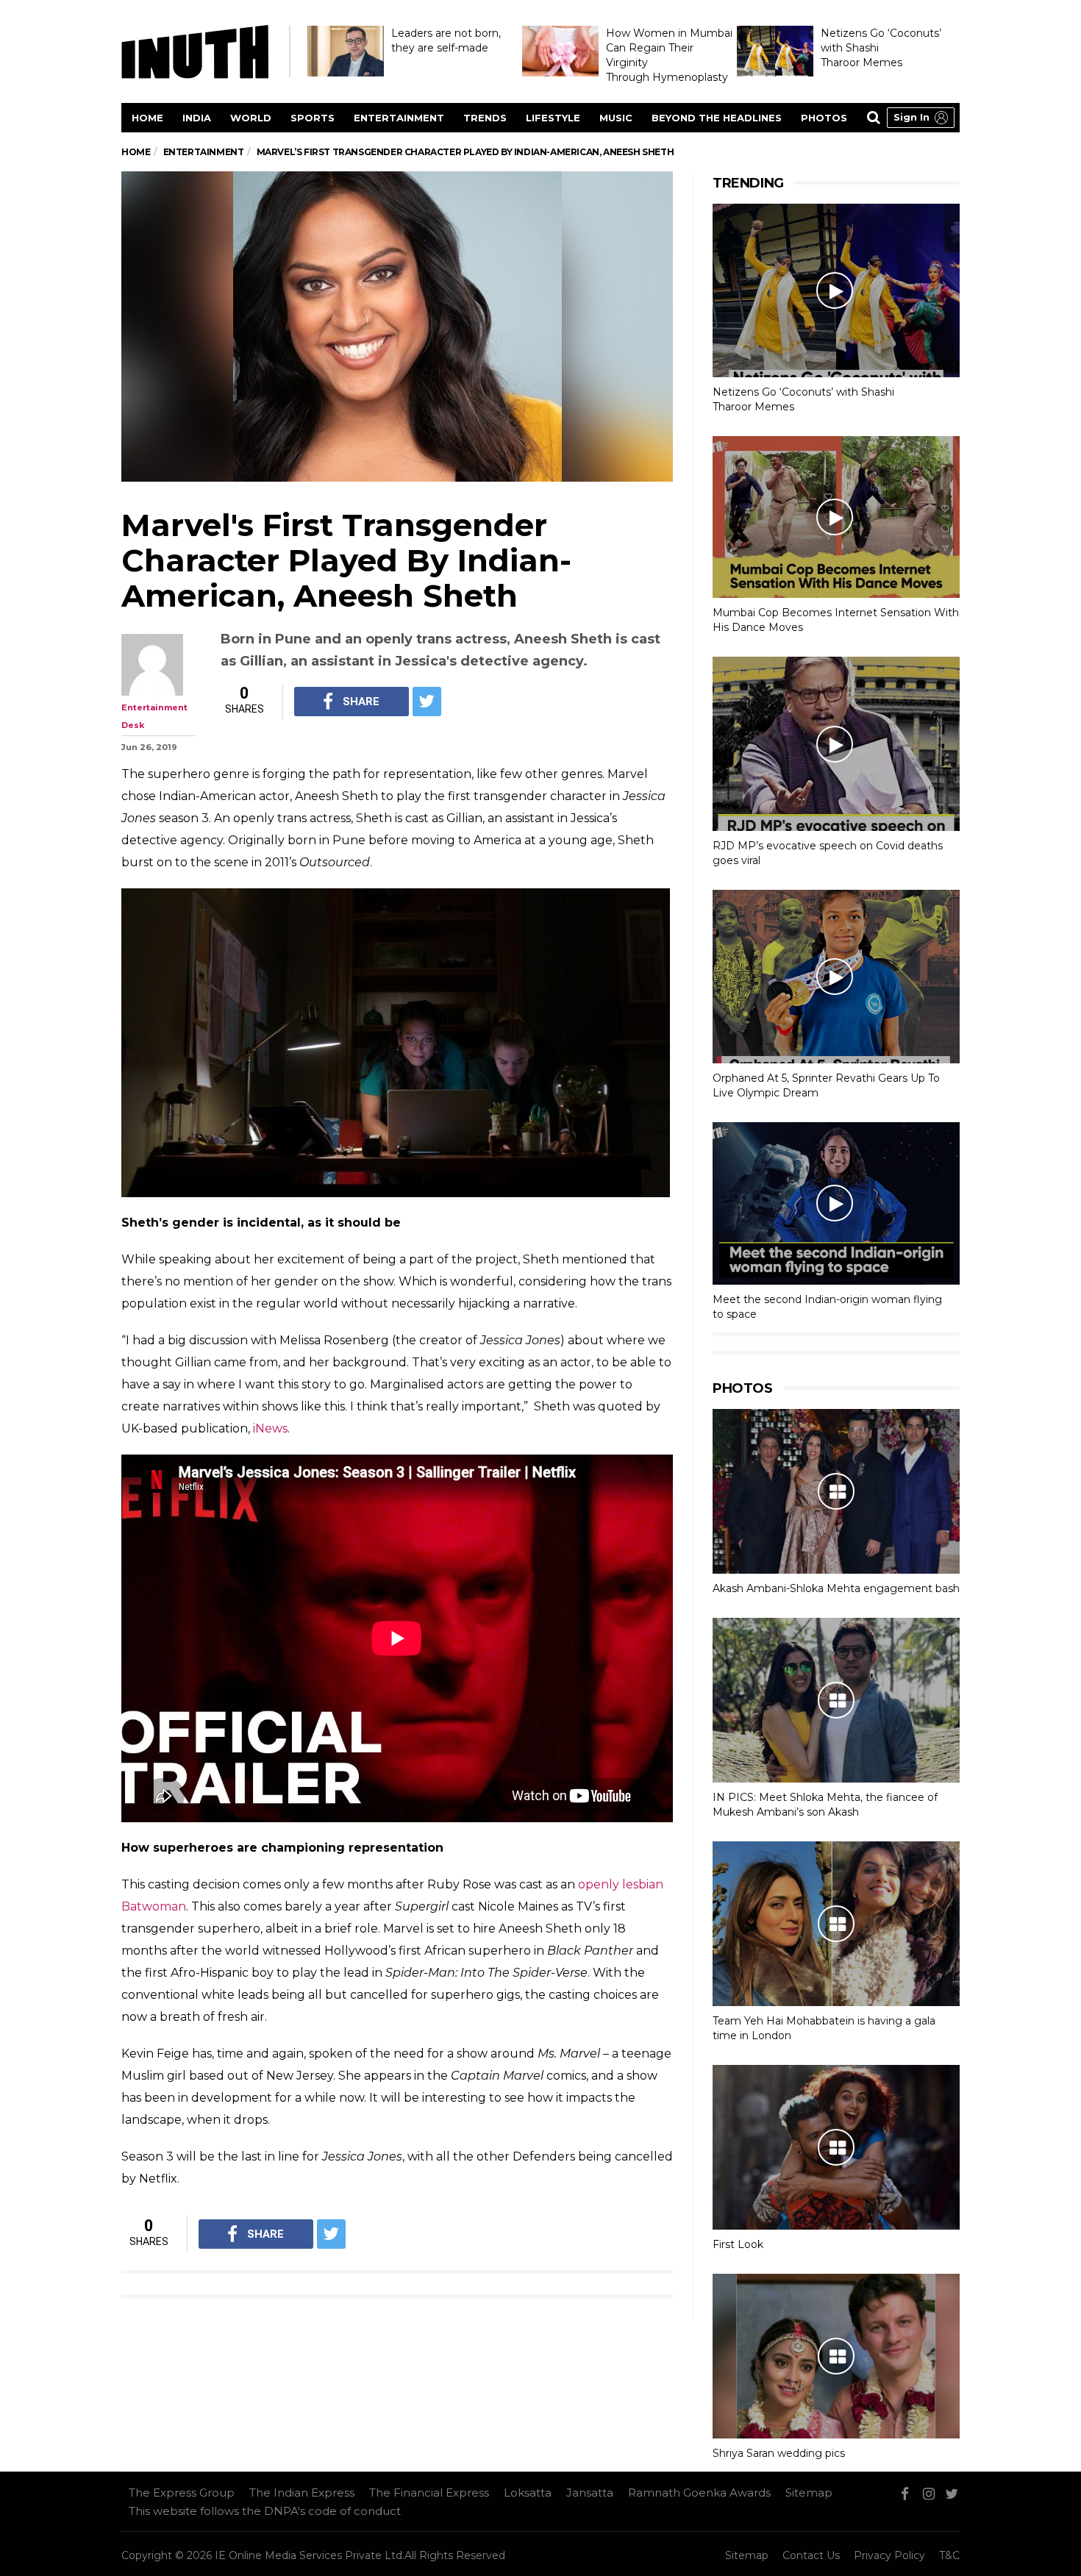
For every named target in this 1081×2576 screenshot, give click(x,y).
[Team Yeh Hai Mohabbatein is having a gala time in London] (836, 1924)
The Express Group (182, 2493)
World (251, 118)
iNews (270, 1428)
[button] (921, 118)
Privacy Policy (889, 2555)
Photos (824, 118)
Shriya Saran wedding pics (779, 2453)
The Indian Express (302, 2493)
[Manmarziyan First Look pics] (836, 2147)
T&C (949, 2555)
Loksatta (528, 2493)
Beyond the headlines (717, 118)
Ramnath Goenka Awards (699, 2493)
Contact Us (811, 2555)
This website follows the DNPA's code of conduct (265, 2511)
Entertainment (399, 118)
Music (616, 118)
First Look (738, 2244)
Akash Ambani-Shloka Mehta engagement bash (836, 1588)
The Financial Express (429, 2493)
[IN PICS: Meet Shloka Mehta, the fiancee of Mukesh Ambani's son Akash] (836, 1700)
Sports (313, 118)
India (197, 118)
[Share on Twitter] (427, 702)
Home (147, 118)
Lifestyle (553, 118)
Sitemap (809, 2493)
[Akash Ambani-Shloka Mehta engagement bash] (836, 1491)
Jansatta (590, 2493)
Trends (485, 118)
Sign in (911, 117)
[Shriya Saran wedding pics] (836, 2356)
